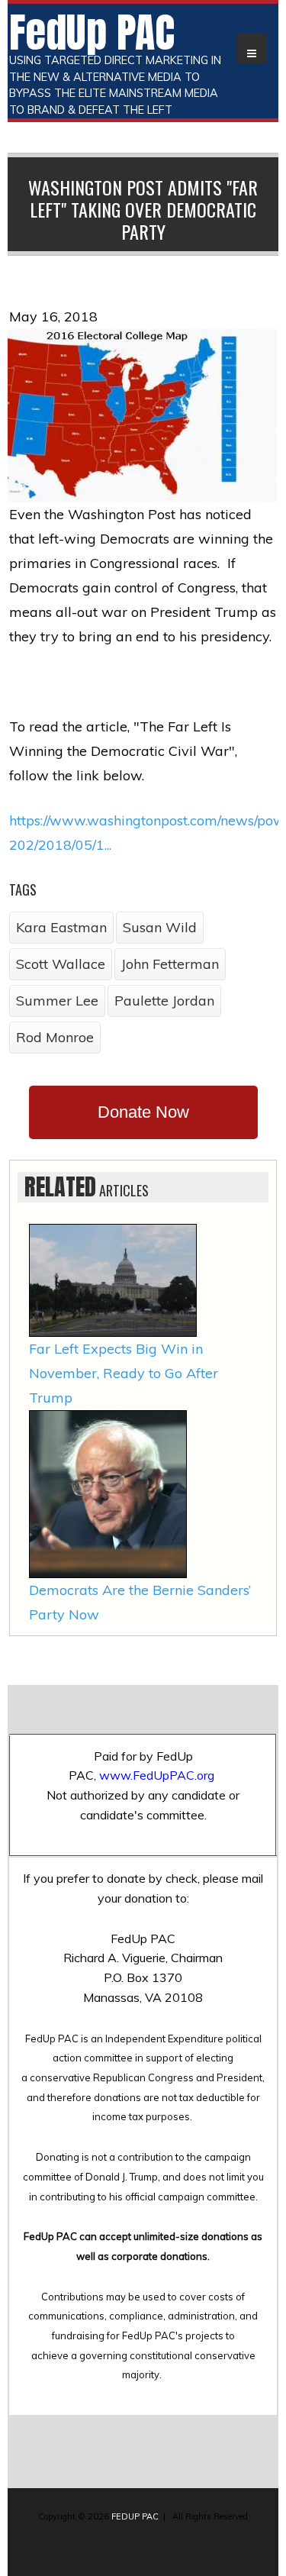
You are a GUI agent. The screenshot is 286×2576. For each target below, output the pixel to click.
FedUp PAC (92, 32)
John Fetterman (170, 964)
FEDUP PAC (135, 2516)
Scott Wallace (61, 964)
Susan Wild (160, 927)
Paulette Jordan (164, 1001)
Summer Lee (57, 1001)
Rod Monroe (55, 1037)
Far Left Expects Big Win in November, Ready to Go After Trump (124, 1373)
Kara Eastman (61, 927)
